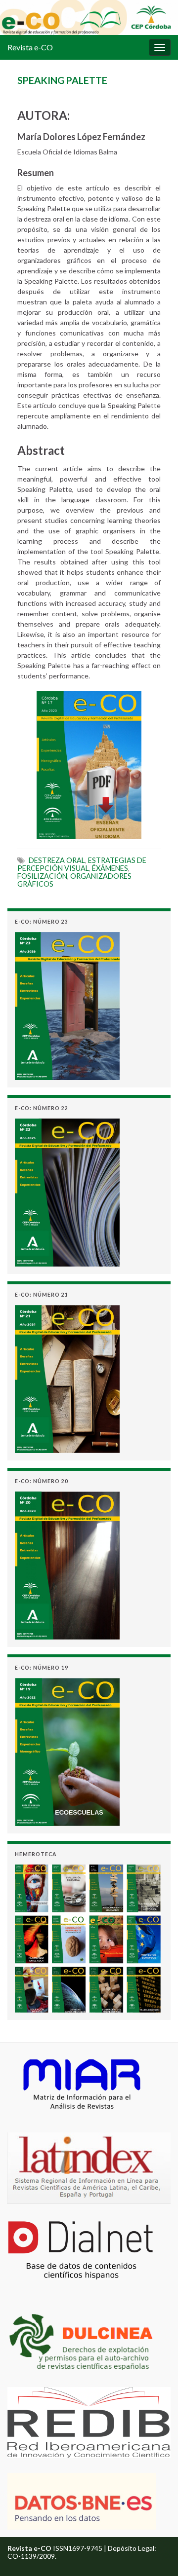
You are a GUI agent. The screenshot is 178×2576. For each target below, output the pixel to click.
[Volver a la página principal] (89, 18)
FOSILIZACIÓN (42, 876)
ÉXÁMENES (110, 868)
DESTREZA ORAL (57, 860)
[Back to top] (156, 2554)
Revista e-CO (30, 47)
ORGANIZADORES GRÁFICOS (74, 880)
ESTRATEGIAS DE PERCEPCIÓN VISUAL (82, 864)
